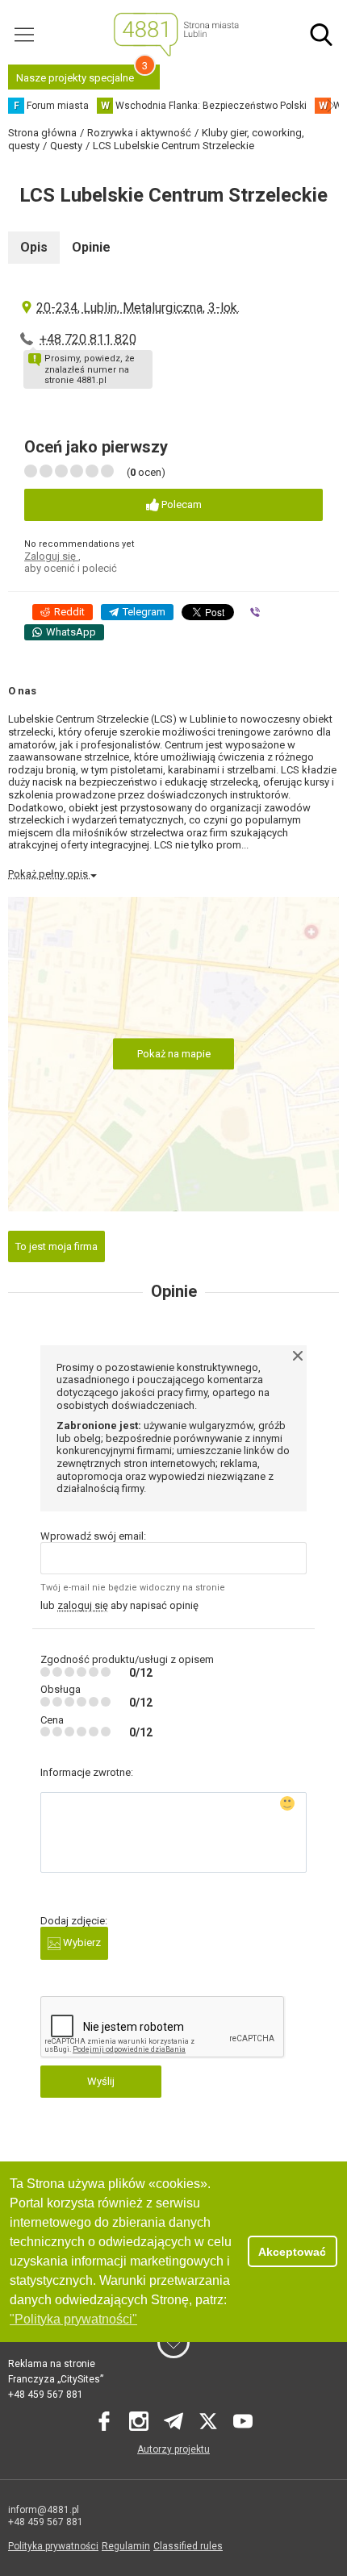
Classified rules (188, 2546)
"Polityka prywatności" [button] (73, 2319)
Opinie (91, 247)
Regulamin (126, 2546)
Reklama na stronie (52, 2364)
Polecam (180, 504)
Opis (34, 247)
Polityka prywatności (53, 2546)
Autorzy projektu (173, 2449)
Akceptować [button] (292, 2252)
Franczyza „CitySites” (56, 2379)
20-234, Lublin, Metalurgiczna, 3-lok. (138, 308)
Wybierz (81, 1942)
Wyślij (101, 2081)
